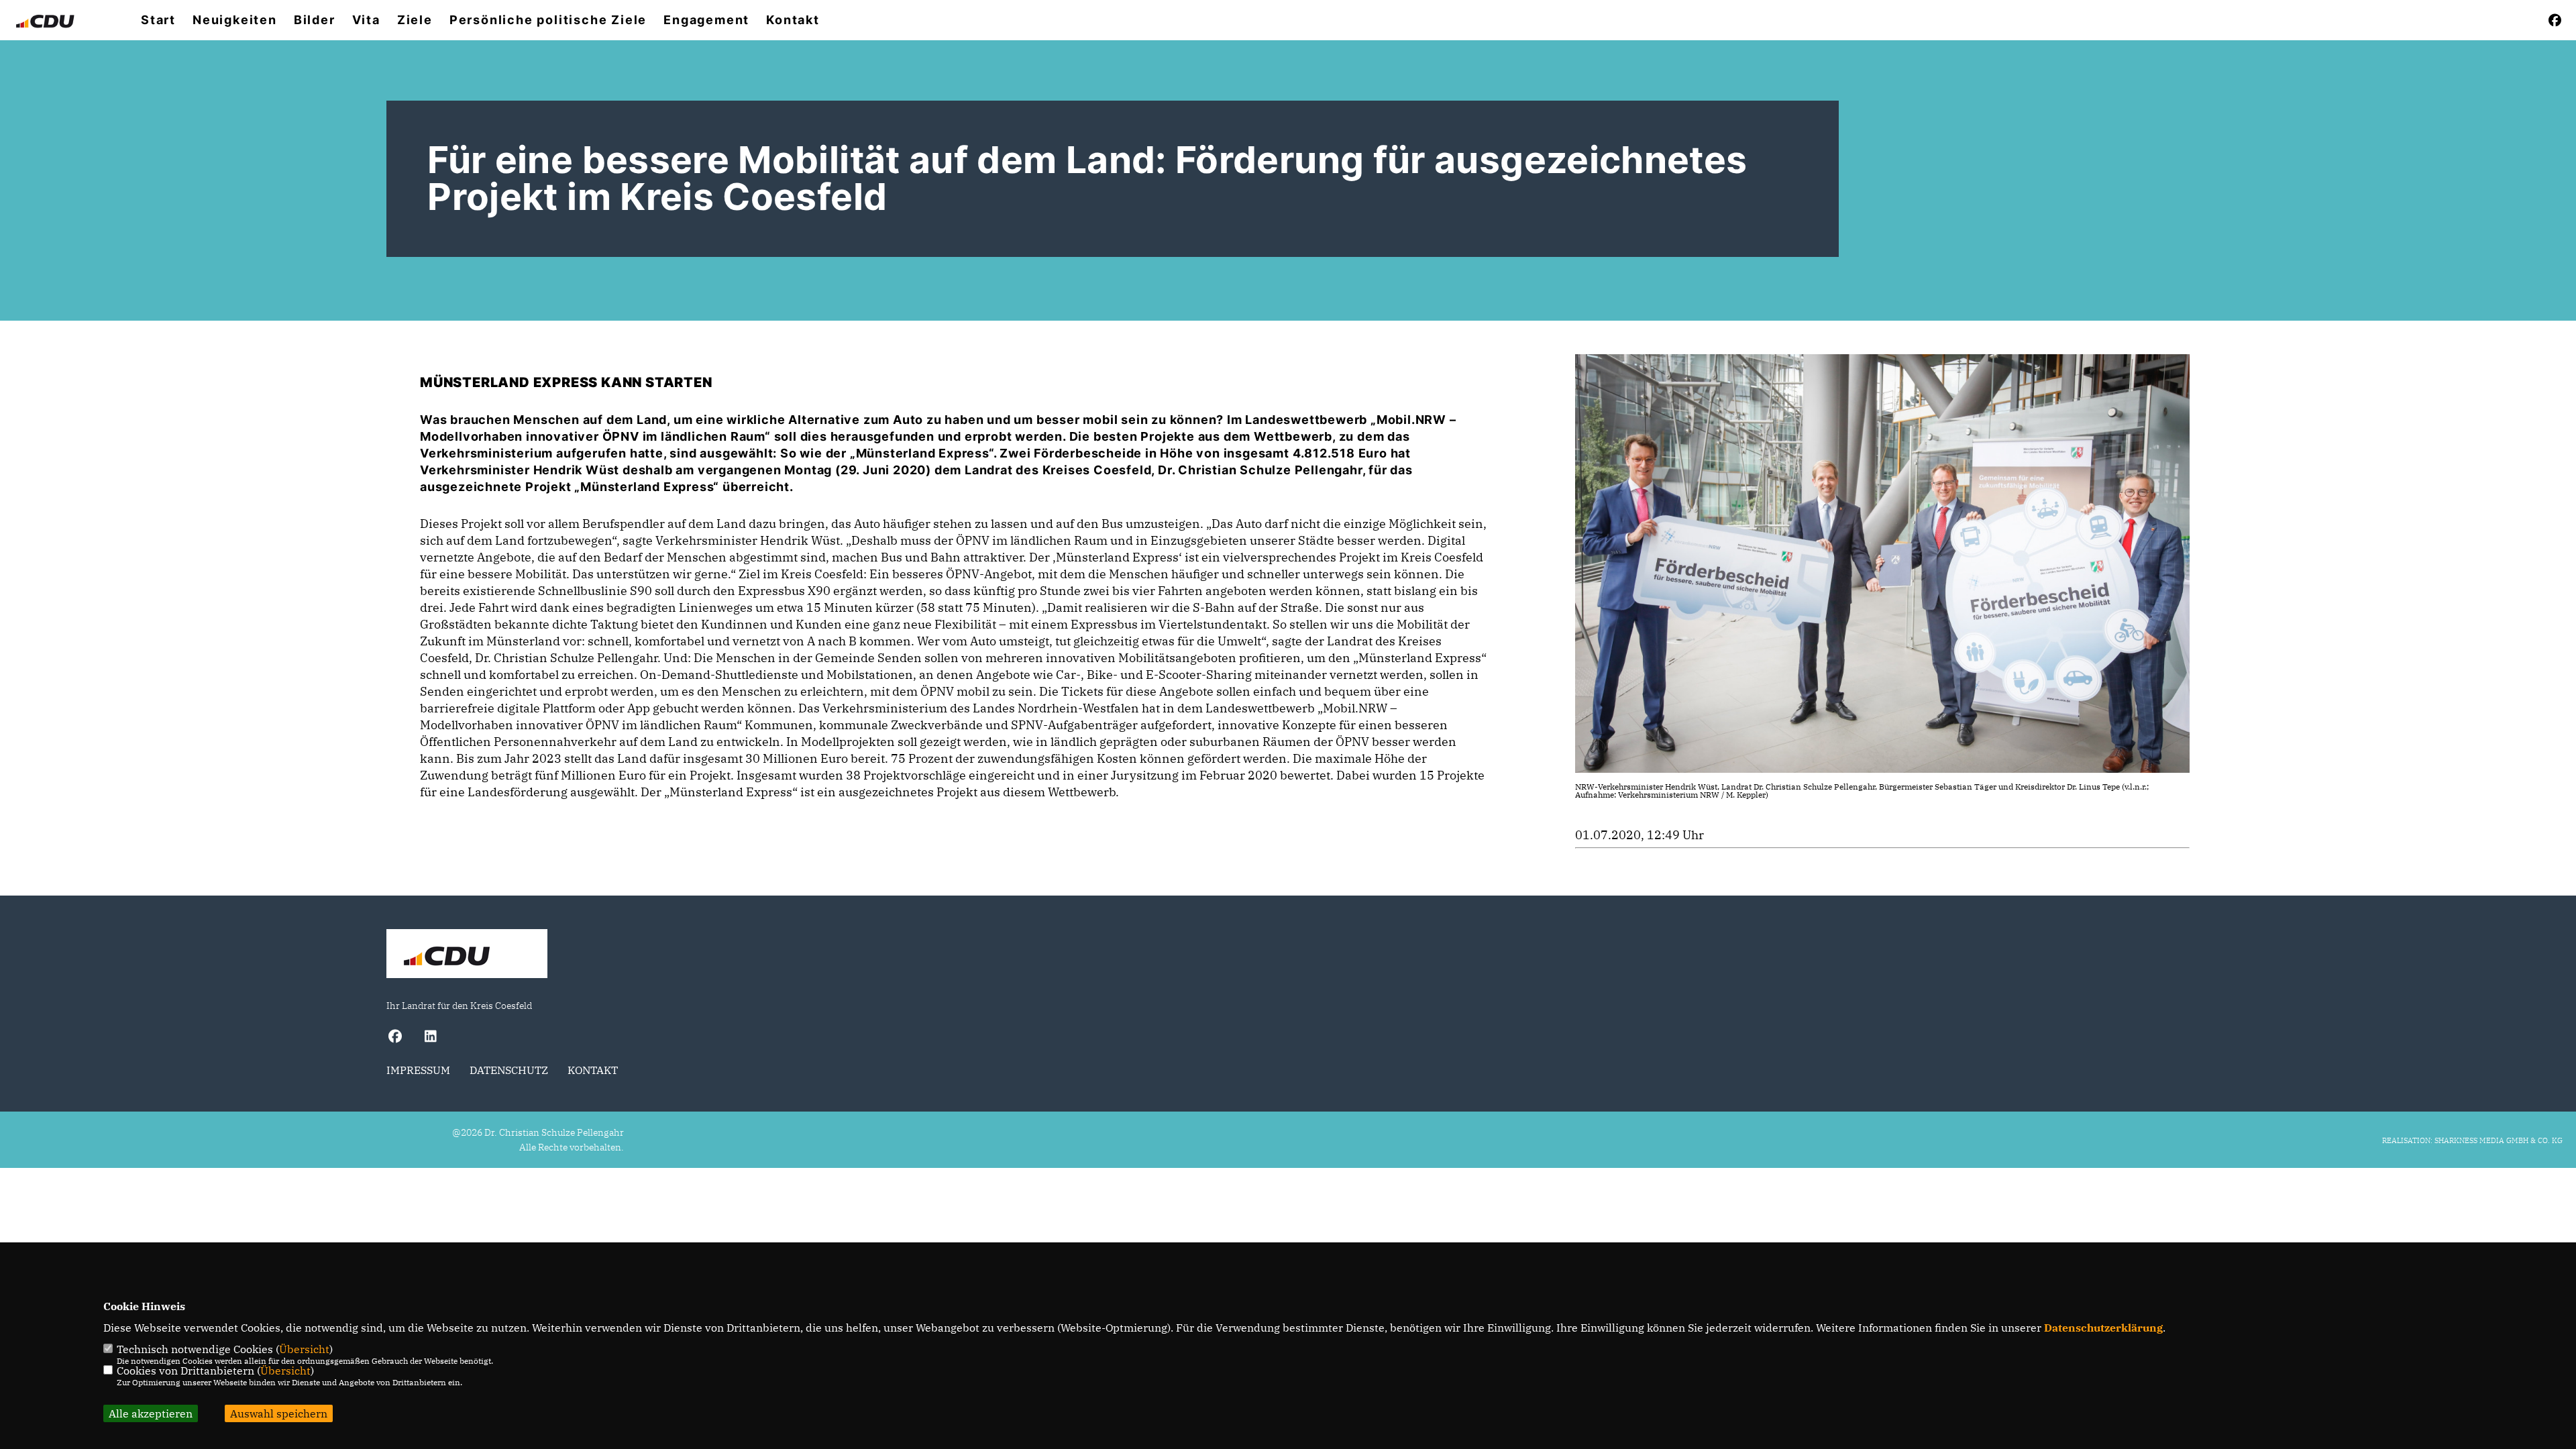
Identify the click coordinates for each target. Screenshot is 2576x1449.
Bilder (315, 20)
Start (158, 20)
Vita (366, 20)
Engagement (706, 20)
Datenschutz (509, 1070)
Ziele (415, 20)
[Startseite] (467, 955)
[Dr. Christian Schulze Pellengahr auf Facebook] (395, 1038)
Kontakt (793, 20)
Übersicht (304, 1349)
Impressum (418, 1070)
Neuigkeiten (235, 20)
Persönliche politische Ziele (548, 20)
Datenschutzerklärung (2103, 1328)
